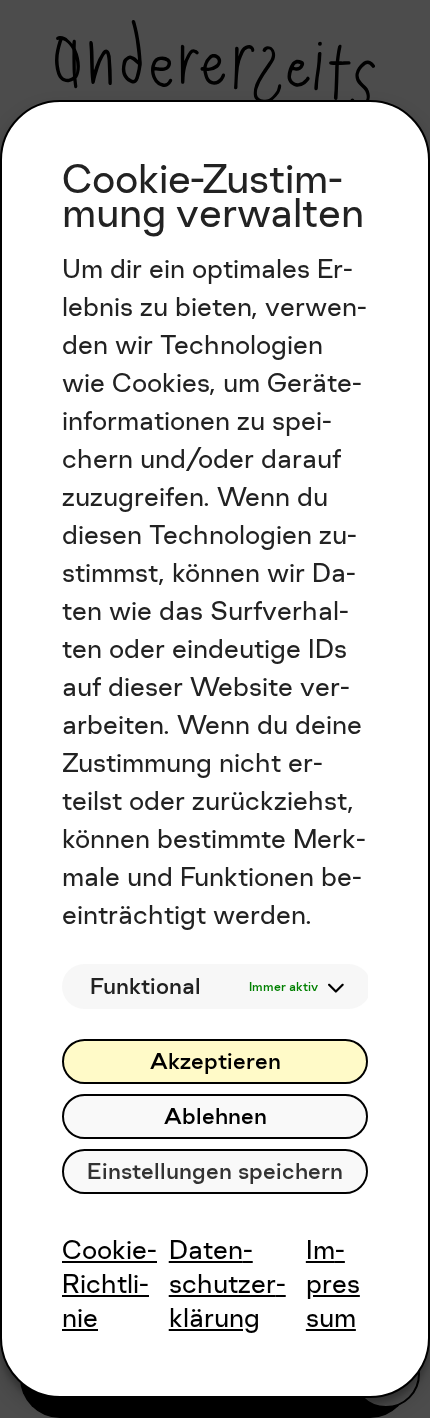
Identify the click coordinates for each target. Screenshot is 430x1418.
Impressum (333, 1283)
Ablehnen (215, 1116)
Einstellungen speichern (215, 1171)
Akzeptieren (215, 1061)
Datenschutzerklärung (227, 1283)
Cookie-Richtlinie (109, 1283)
